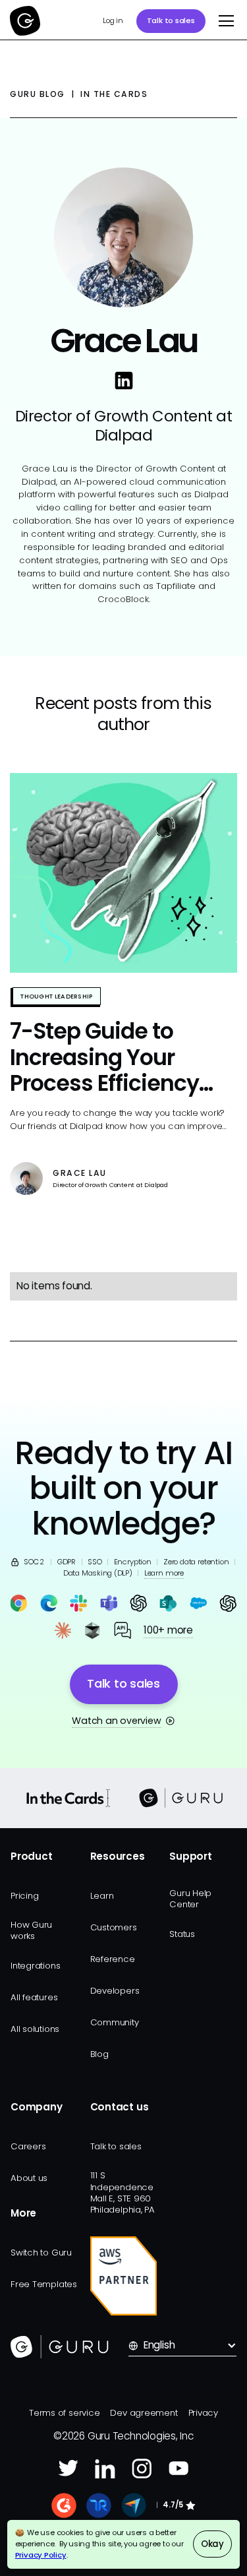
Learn (102, 1896)
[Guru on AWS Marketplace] (124, 2276)
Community (115, 2022)
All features (34, 1997)
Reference (113, 1959)
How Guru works (31, 1930)
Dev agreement (144, 2413)
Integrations (35, 1966)
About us (29, 2178)
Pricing (24, 1896)
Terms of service (64, 2413)
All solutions (35, 2029)
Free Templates (44, 2284)
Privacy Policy (41, 2555)
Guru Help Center (190, 1899)
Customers (114, 1927)
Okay (212, 2544)
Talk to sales (171, 20)
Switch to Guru (41, 2253)
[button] (223, 21)
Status (182, 1934)
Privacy (203, 2413)
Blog (99, 2054)
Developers (115, 1991)
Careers (28, 2146)
